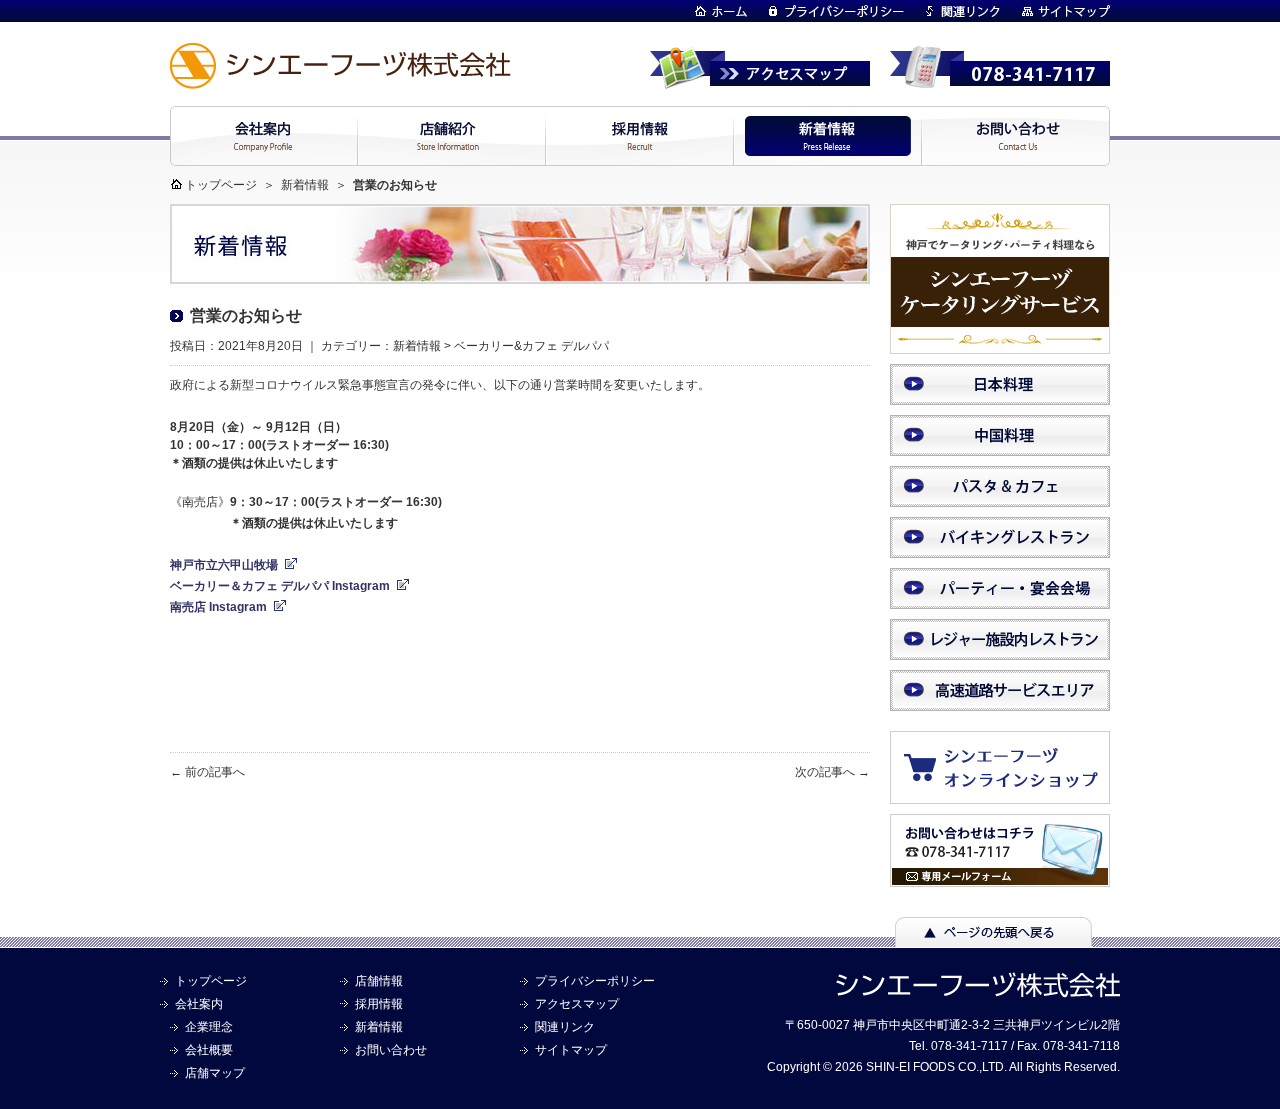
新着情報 (305, 185)
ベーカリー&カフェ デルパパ (531, 346)
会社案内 (199, 1004)
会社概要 (209, 1050)
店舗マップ (215, 1073)
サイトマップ (571, 1050)
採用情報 (379, 1004)
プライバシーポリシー (595, 981)
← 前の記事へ (207, 772)
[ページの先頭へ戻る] (993, 938)
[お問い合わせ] (1000, 878)
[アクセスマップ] (760, 80)
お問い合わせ (391, 1050)
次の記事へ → (832, 772)
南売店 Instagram (218, 607)
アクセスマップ (577, 1004)
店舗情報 (379, 981)
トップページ (221, 185)
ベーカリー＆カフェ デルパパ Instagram (280, 586)
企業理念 (209, 1027)
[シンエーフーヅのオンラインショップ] (1010, 794)
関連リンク (565, 1027)
